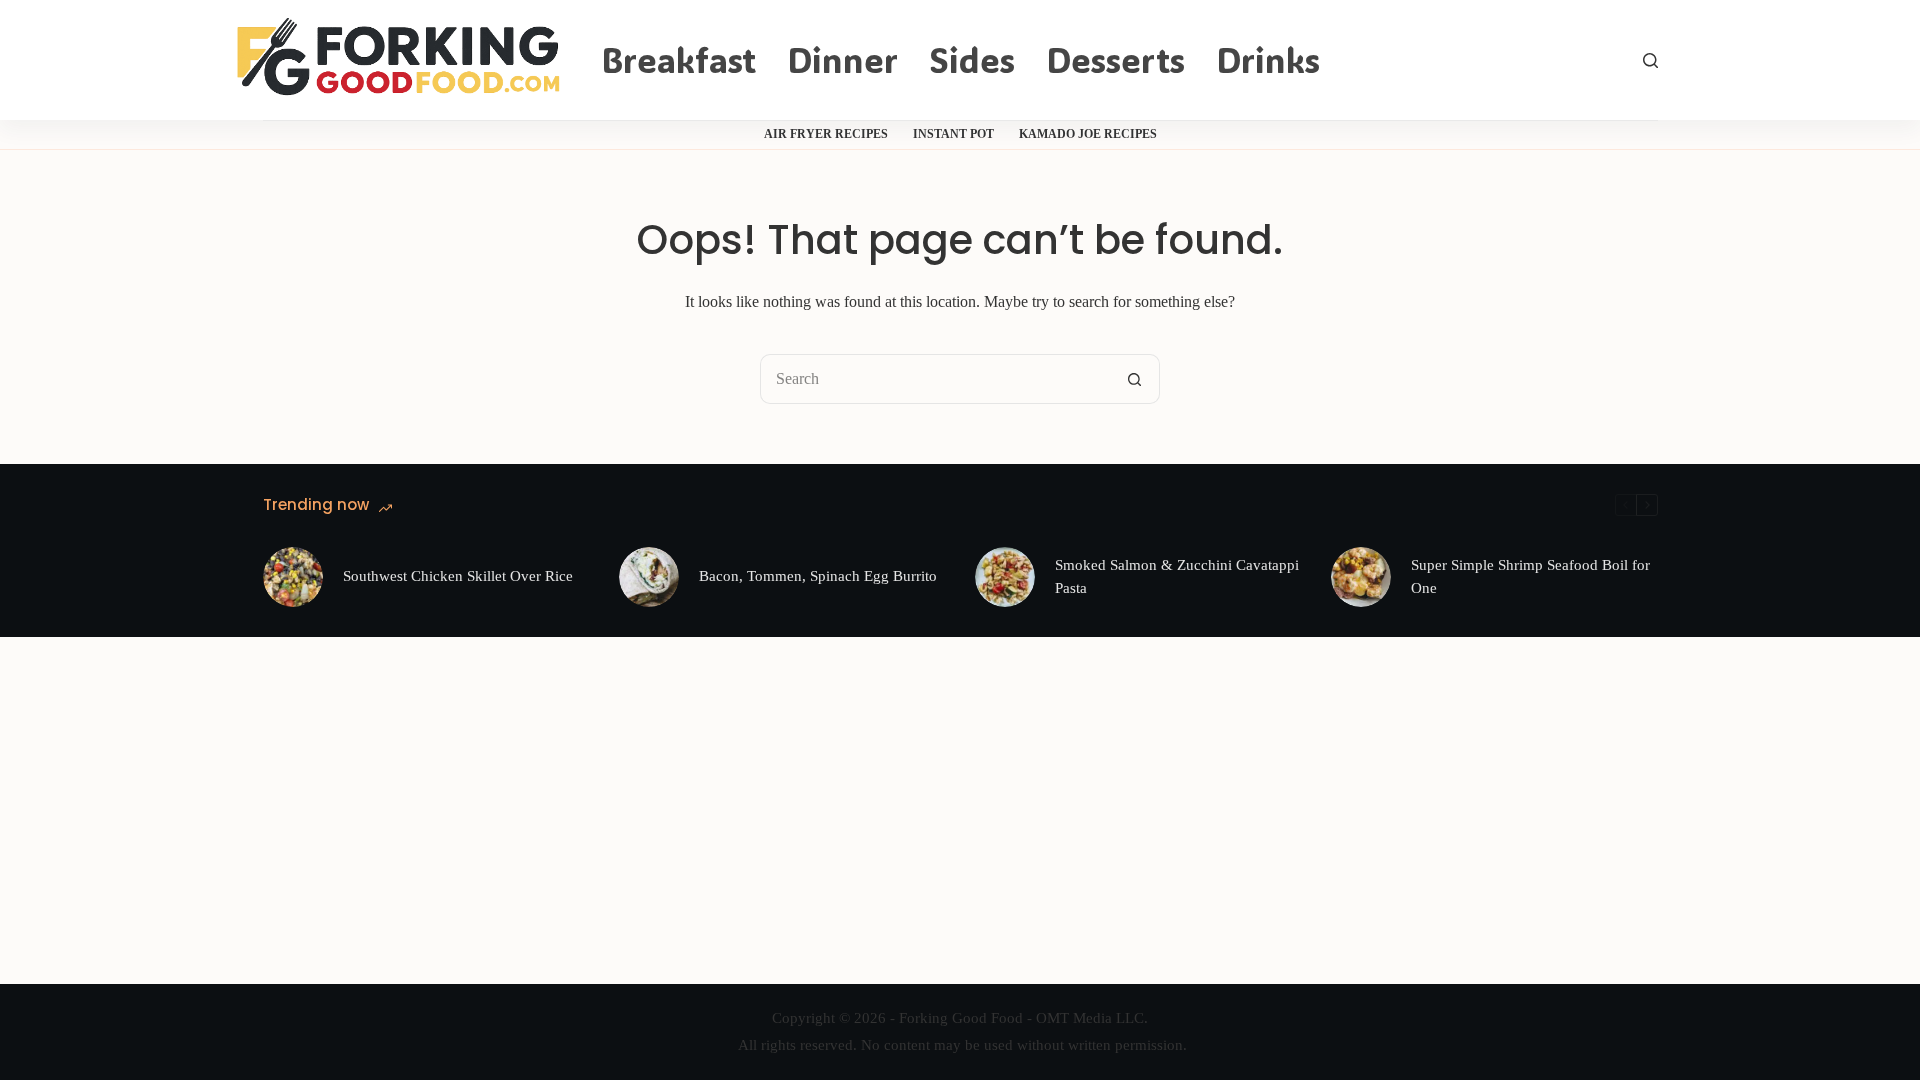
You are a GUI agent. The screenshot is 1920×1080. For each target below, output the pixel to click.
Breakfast (678, 59)
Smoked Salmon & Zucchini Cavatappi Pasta (1177, 576)
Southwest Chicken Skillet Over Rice (458, 576)
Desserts (1115, 59)
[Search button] (1135, 379)
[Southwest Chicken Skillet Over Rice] (293, 577)
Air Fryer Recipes (826, 134)
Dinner (842, 59)
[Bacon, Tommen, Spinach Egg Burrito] (649, 577)
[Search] (1650, 60)
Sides (972, 59)
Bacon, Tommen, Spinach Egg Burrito (818, 576)
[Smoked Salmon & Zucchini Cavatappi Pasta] (1005, 577)
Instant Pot (953, 134)
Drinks (1268, 59)
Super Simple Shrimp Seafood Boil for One (1530, 576)
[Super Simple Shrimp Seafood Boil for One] (1361, 577)
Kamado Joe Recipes (1088, 134)
